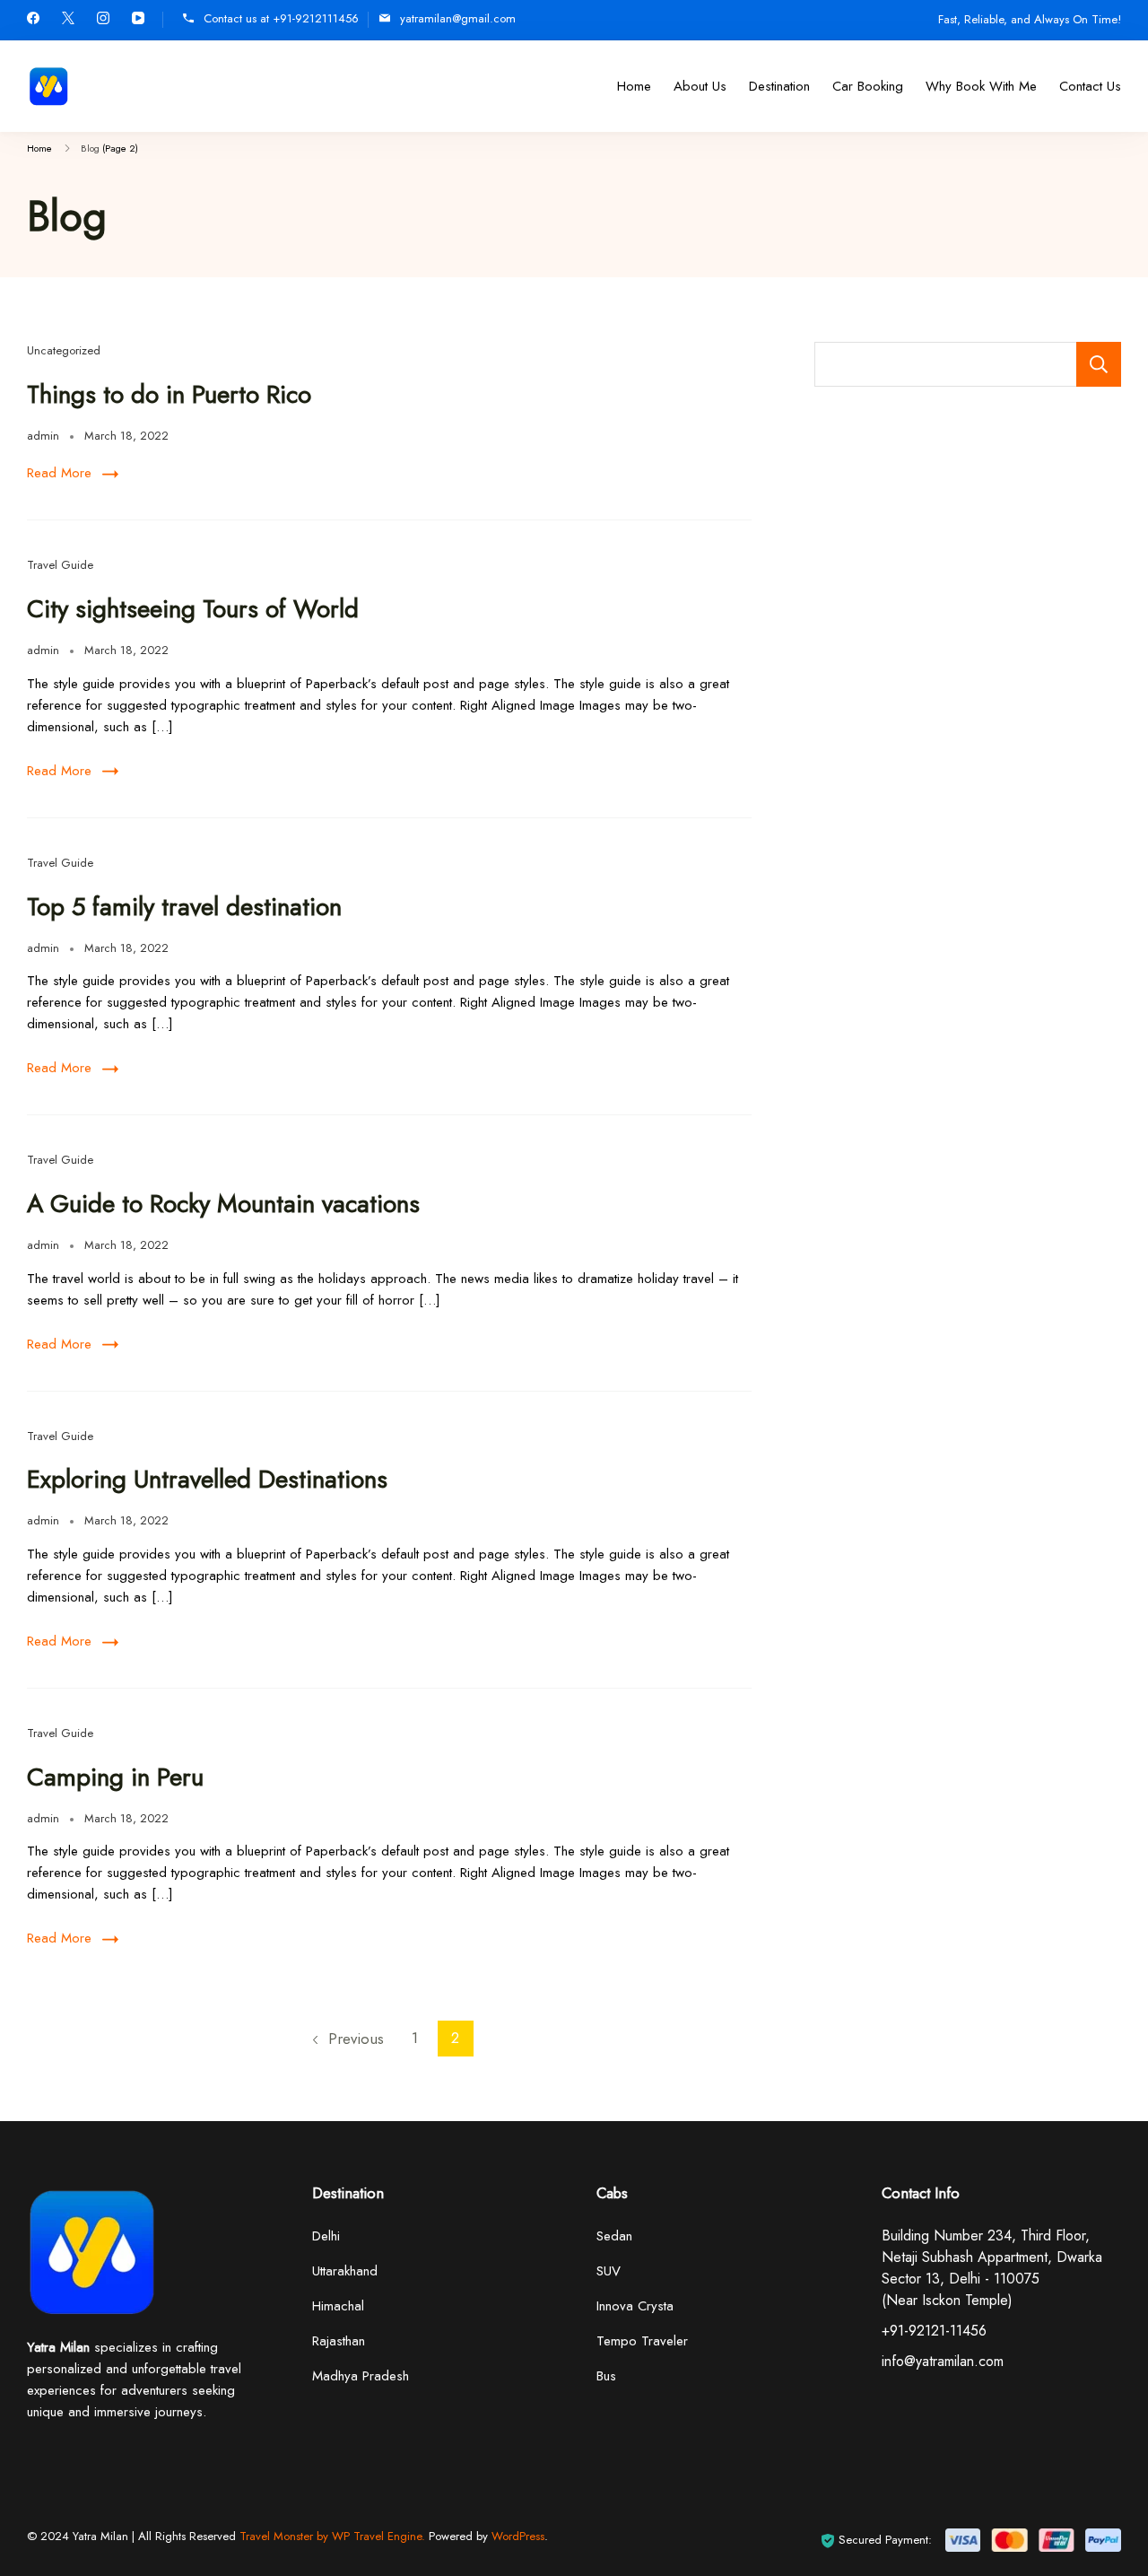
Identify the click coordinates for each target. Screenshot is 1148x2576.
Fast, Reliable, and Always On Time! (1030, 19)
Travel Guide (60, 565)
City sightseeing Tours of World (193, 609)
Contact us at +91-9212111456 (281, 18)
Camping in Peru (115, 1777)
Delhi (326, 2236)
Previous (356, 2039)
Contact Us (1090, 86)
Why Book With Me (981, 86)
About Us (700, 86)
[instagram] (103, 20)
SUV (609, 2271)
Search (1099, 364)
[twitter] (68, 20)
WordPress (518, 2536)
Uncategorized (64, 350)
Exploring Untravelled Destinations (207, 1479)
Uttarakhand (345, 2271)
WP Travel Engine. (378, 2536)
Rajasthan (339, 2341)
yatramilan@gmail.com (458, 18)
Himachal (338, 2306)
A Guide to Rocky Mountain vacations (223, 1204)
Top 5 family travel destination (184, 907)
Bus (606, 2376)
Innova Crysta (635, 2306)
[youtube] (138, 20)
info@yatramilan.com (943, 2361)
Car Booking (868, 86)
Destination (779, 86)
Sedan (614, 2236)
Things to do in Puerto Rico (169, 394)
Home (634, 86)
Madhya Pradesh (361, 2376)
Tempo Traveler (642, 2341)
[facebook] (33, 20)
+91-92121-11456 (934, 2331)
